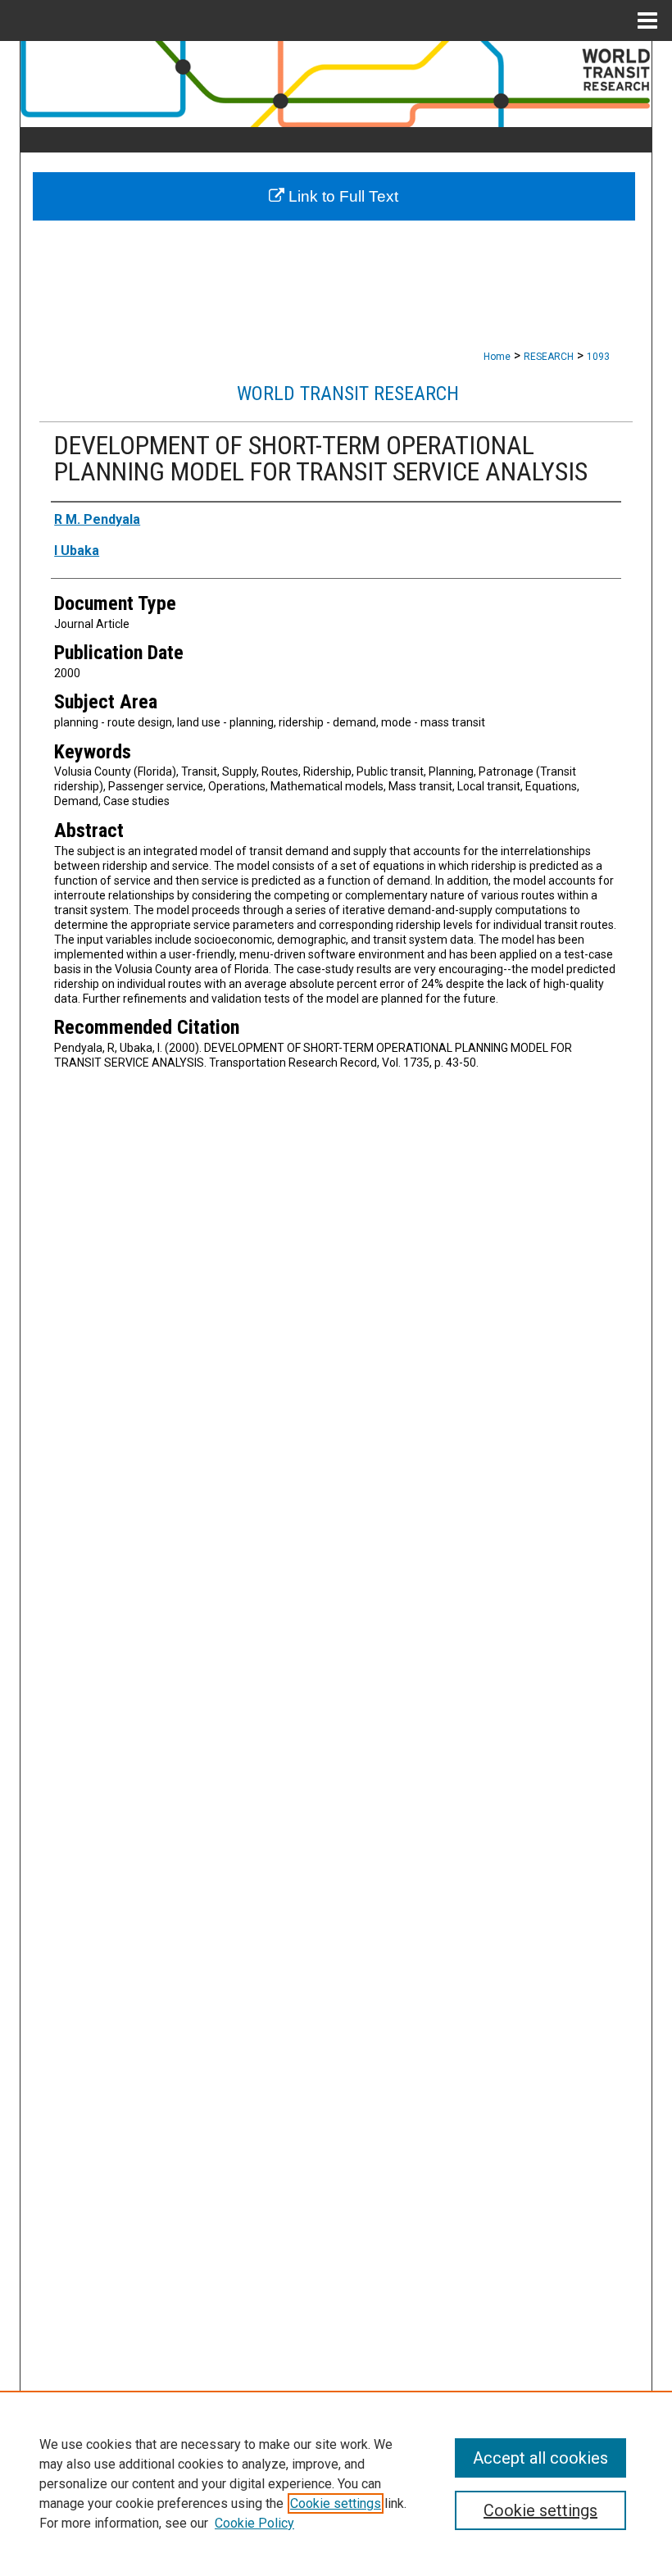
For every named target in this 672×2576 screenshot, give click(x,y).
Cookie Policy (254, 2523)
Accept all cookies (540, 2458)
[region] (336, 2483)
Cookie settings (336, 2503)
